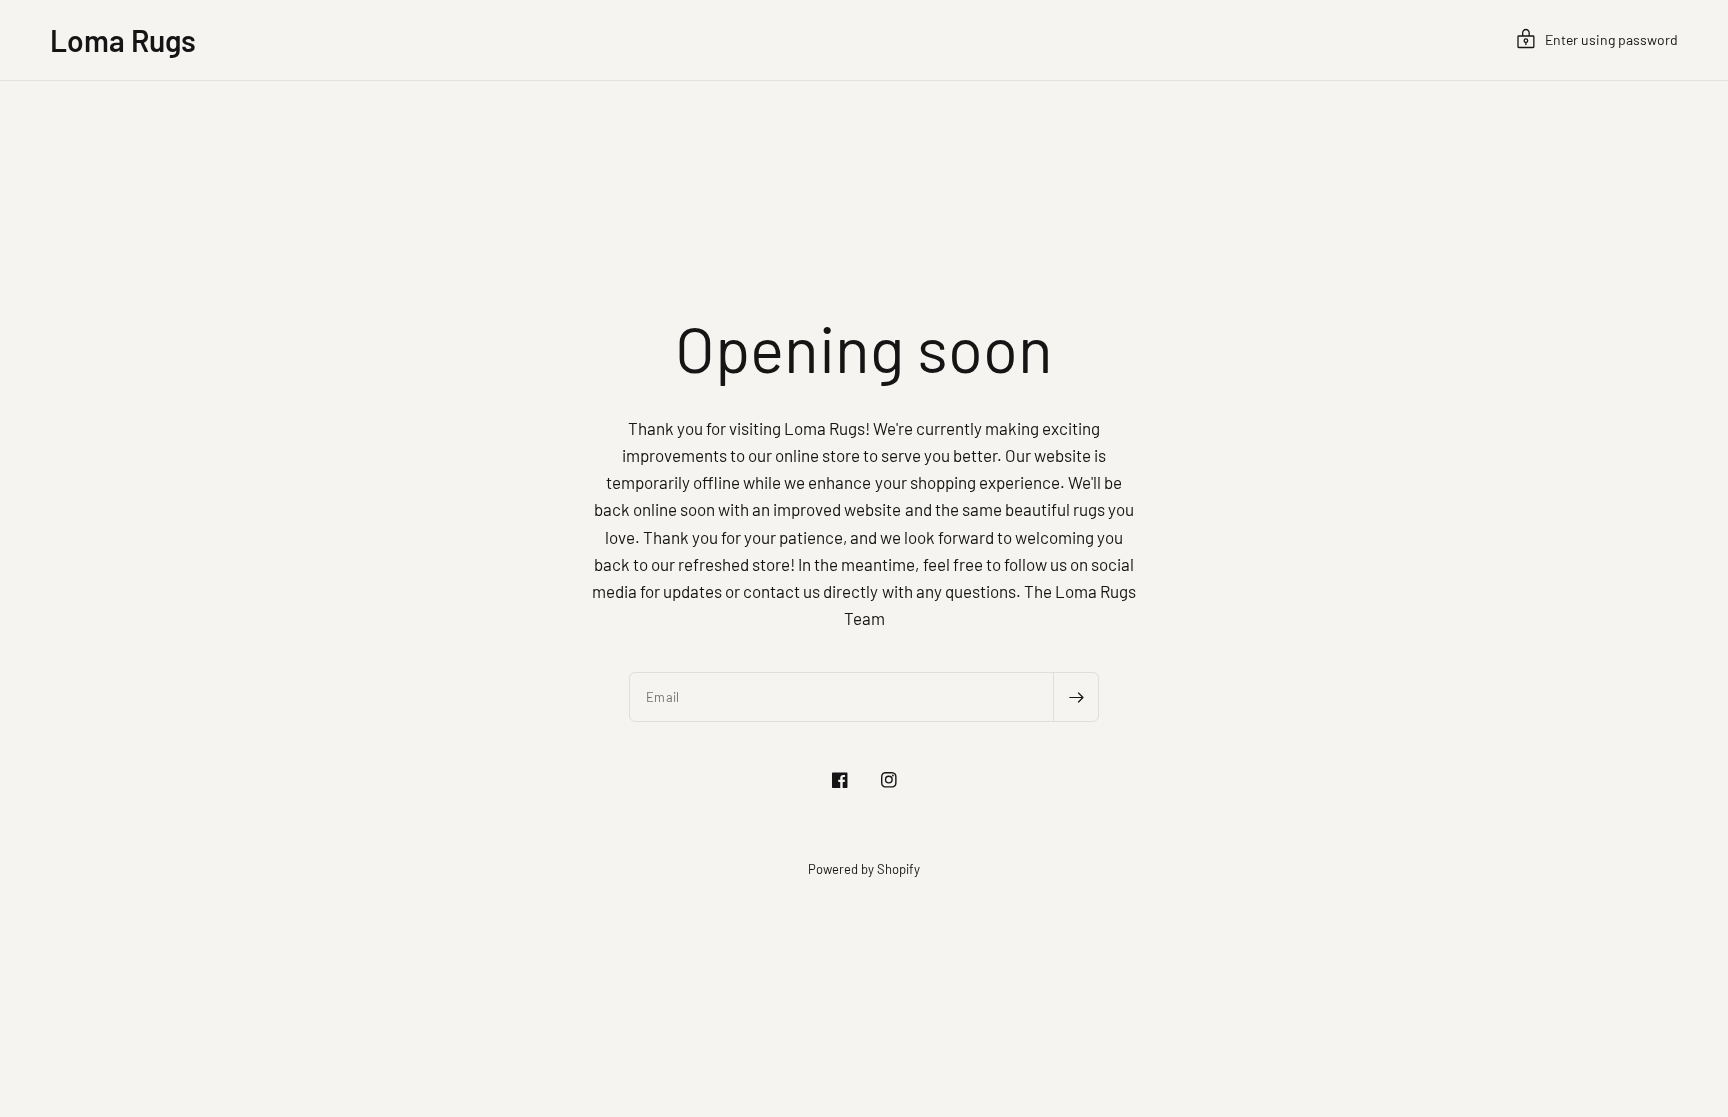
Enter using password (1611, 39)
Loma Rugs (123, 40)
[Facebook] (840, 780)
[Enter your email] (1076, 697)
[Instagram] (889, 780)
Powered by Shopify (864, 869)
